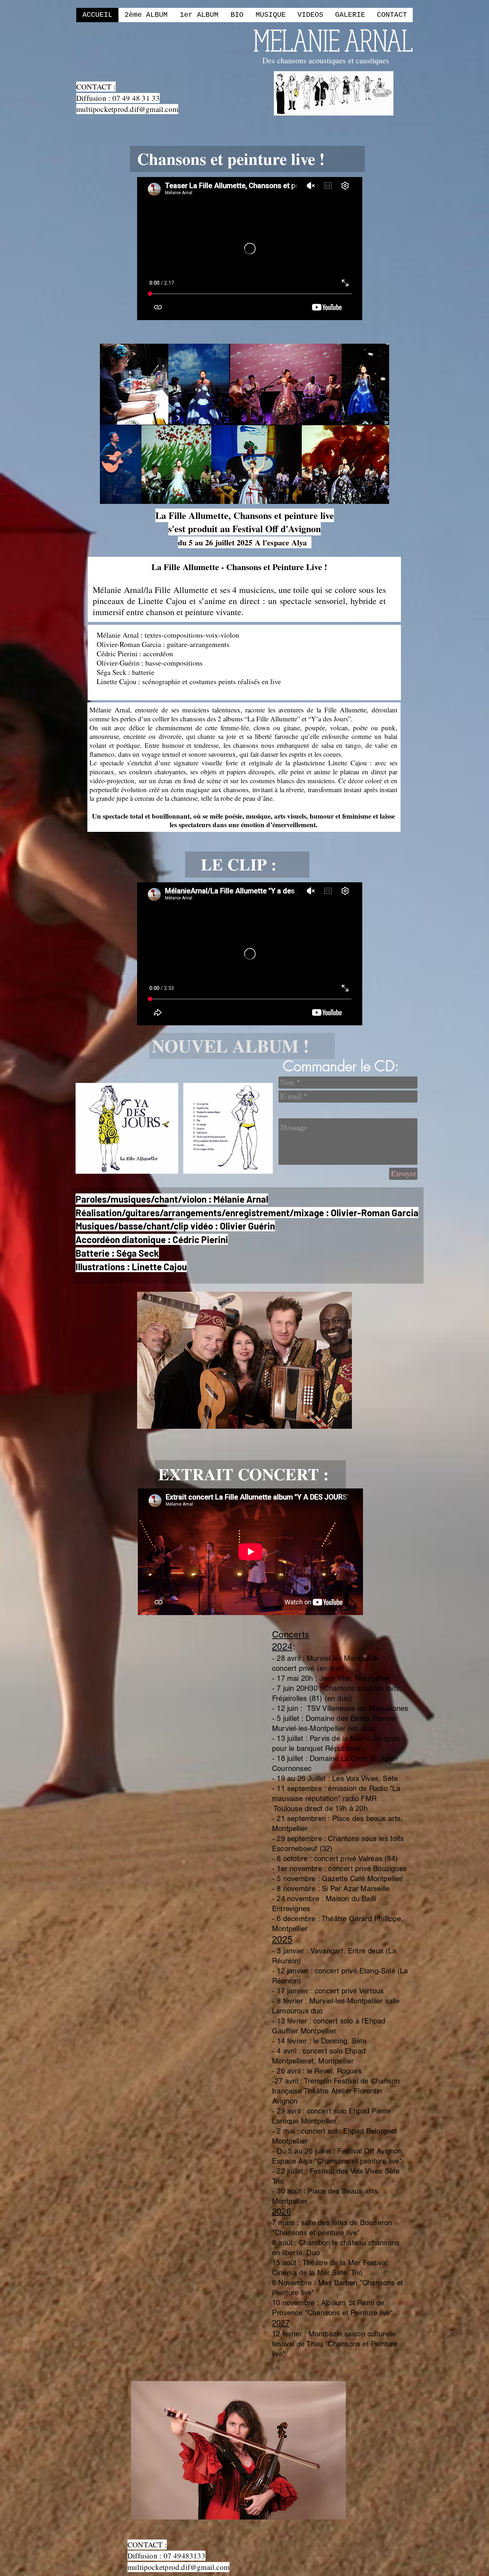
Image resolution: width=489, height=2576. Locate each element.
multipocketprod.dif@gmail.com (127, 109)
